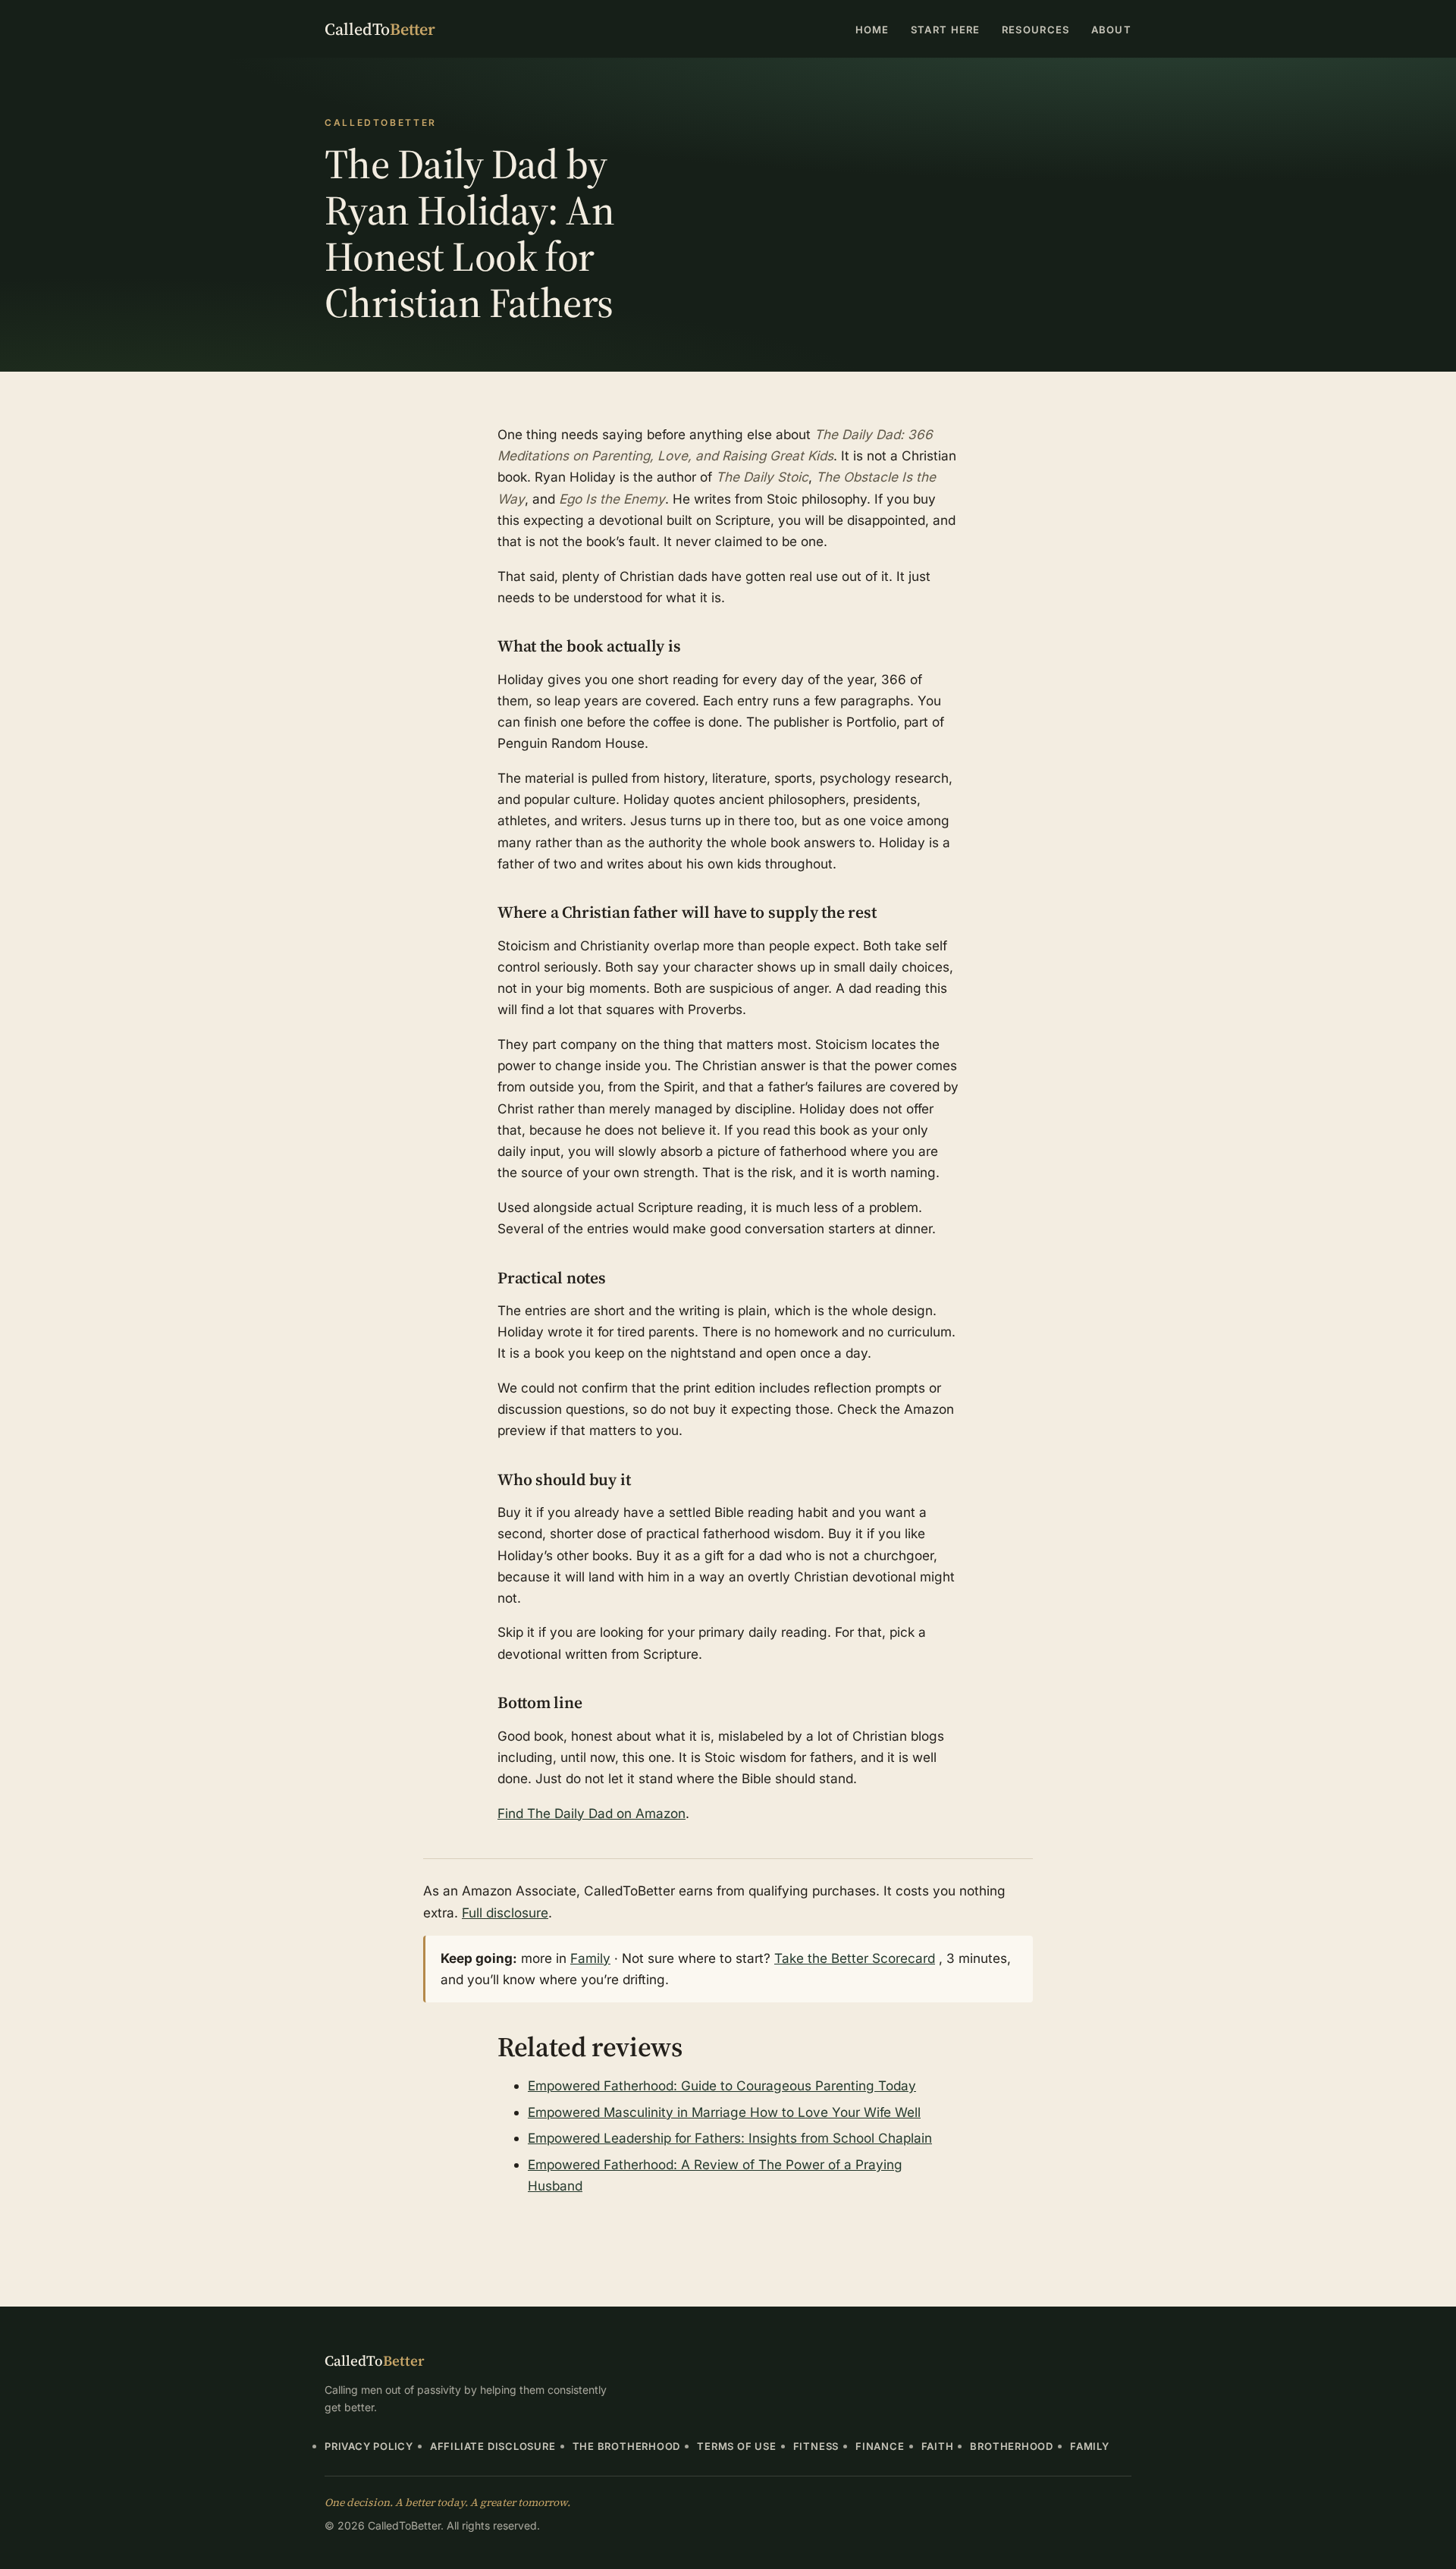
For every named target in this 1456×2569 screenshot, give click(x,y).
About (1112, 30)
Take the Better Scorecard (855, 1958)
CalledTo (380, 29)
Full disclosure (505, 1913)
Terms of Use (736, 2446)
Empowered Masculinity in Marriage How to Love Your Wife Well (724, 2112)
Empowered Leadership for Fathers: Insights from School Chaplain (730, 2138)
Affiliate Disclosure (493, 2446)
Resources (1036, 30)
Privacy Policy (369, 2446)
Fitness (816, 2446)
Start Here (946, 30)
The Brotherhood (627, 2446)
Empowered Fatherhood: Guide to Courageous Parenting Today (722, 2085)
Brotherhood (1012, 2446)
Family (590, 1958)
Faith (938, 2446)
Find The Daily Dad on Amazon (591, 1813)
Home (872, 30)
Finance (880, 2446)
